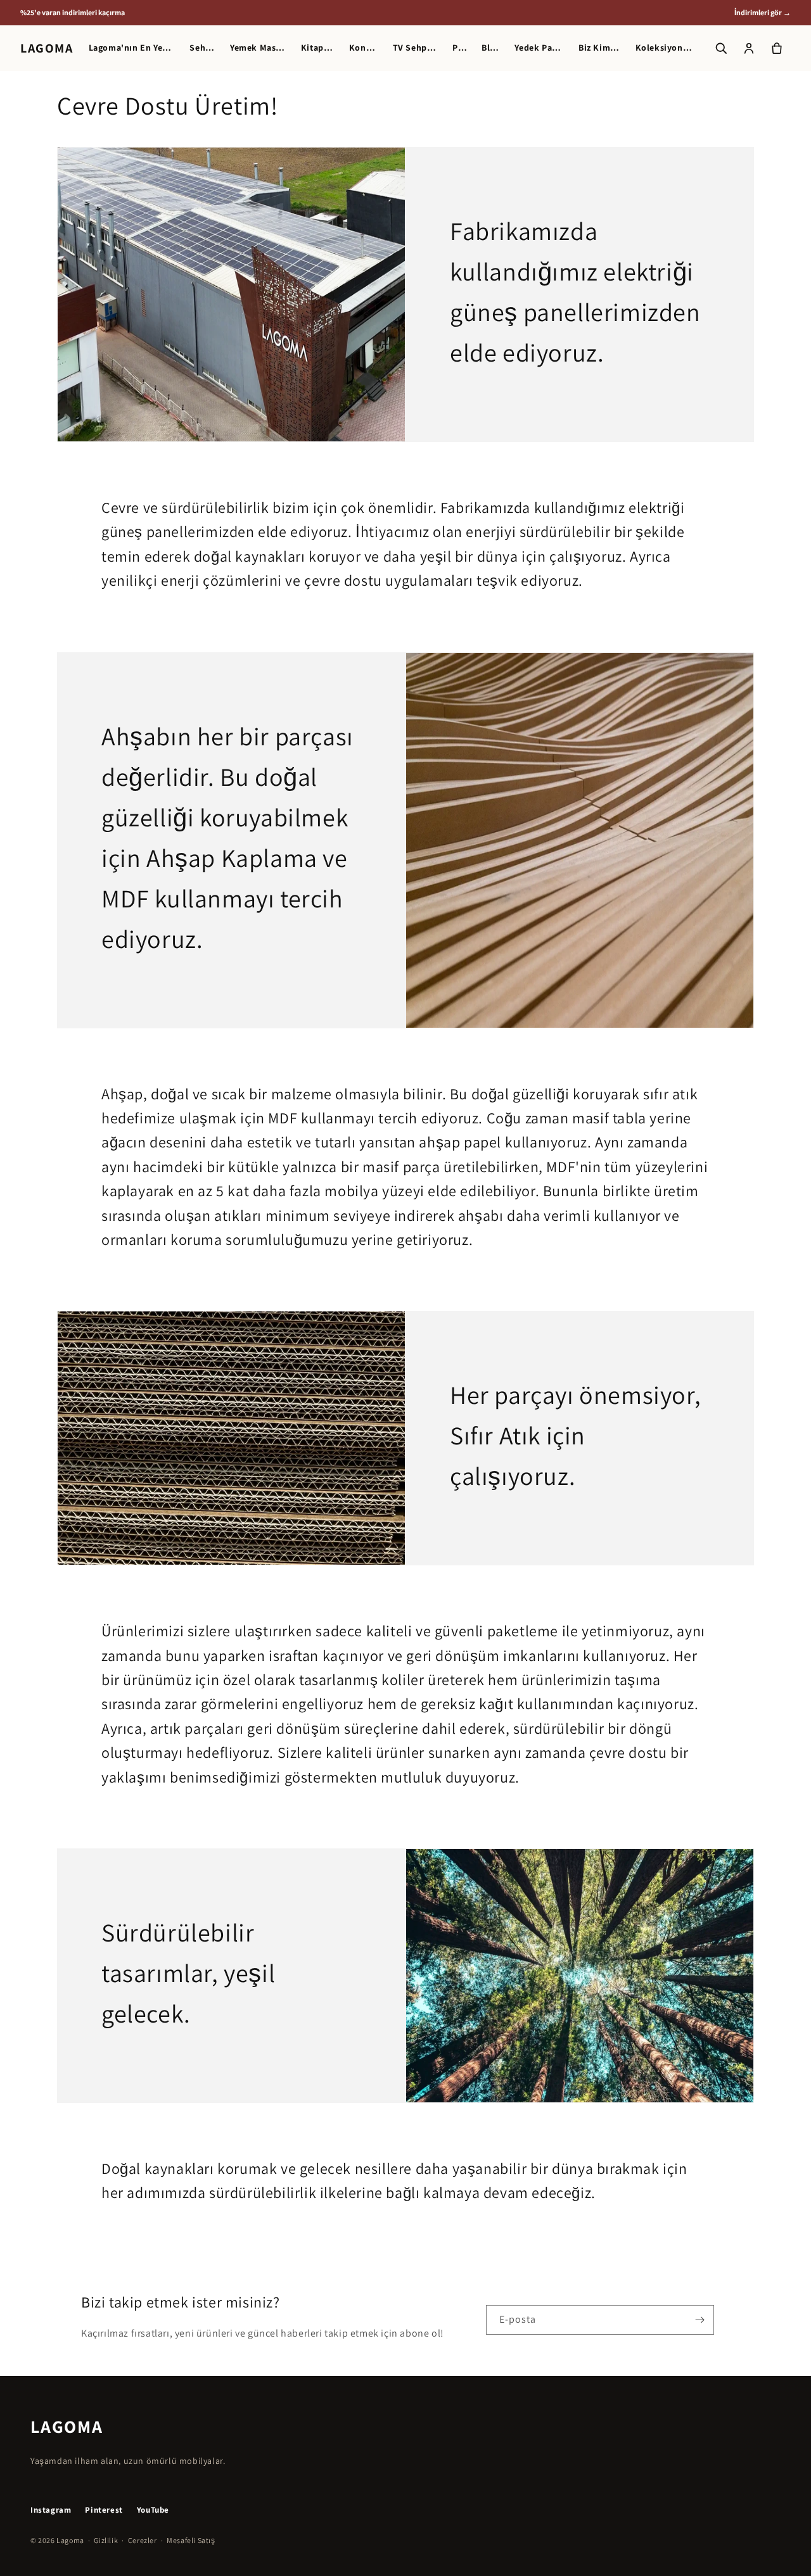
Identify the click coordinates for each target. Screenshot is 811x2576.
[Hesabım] (749, 48)
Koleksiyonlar (664, 48)
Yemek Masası (258, 48)
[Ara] (721, 48)
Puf (459, 48)
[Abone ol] (699, 2320)
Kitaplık (317, 48)
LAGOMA (47, 48)
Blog (490, 48)
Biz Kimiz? (599, 48)
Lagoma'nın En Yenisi (132, 48)
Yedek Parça (539, 48)
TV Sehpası (415, 48)
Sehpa (202, 48)
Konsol (363, 48)
